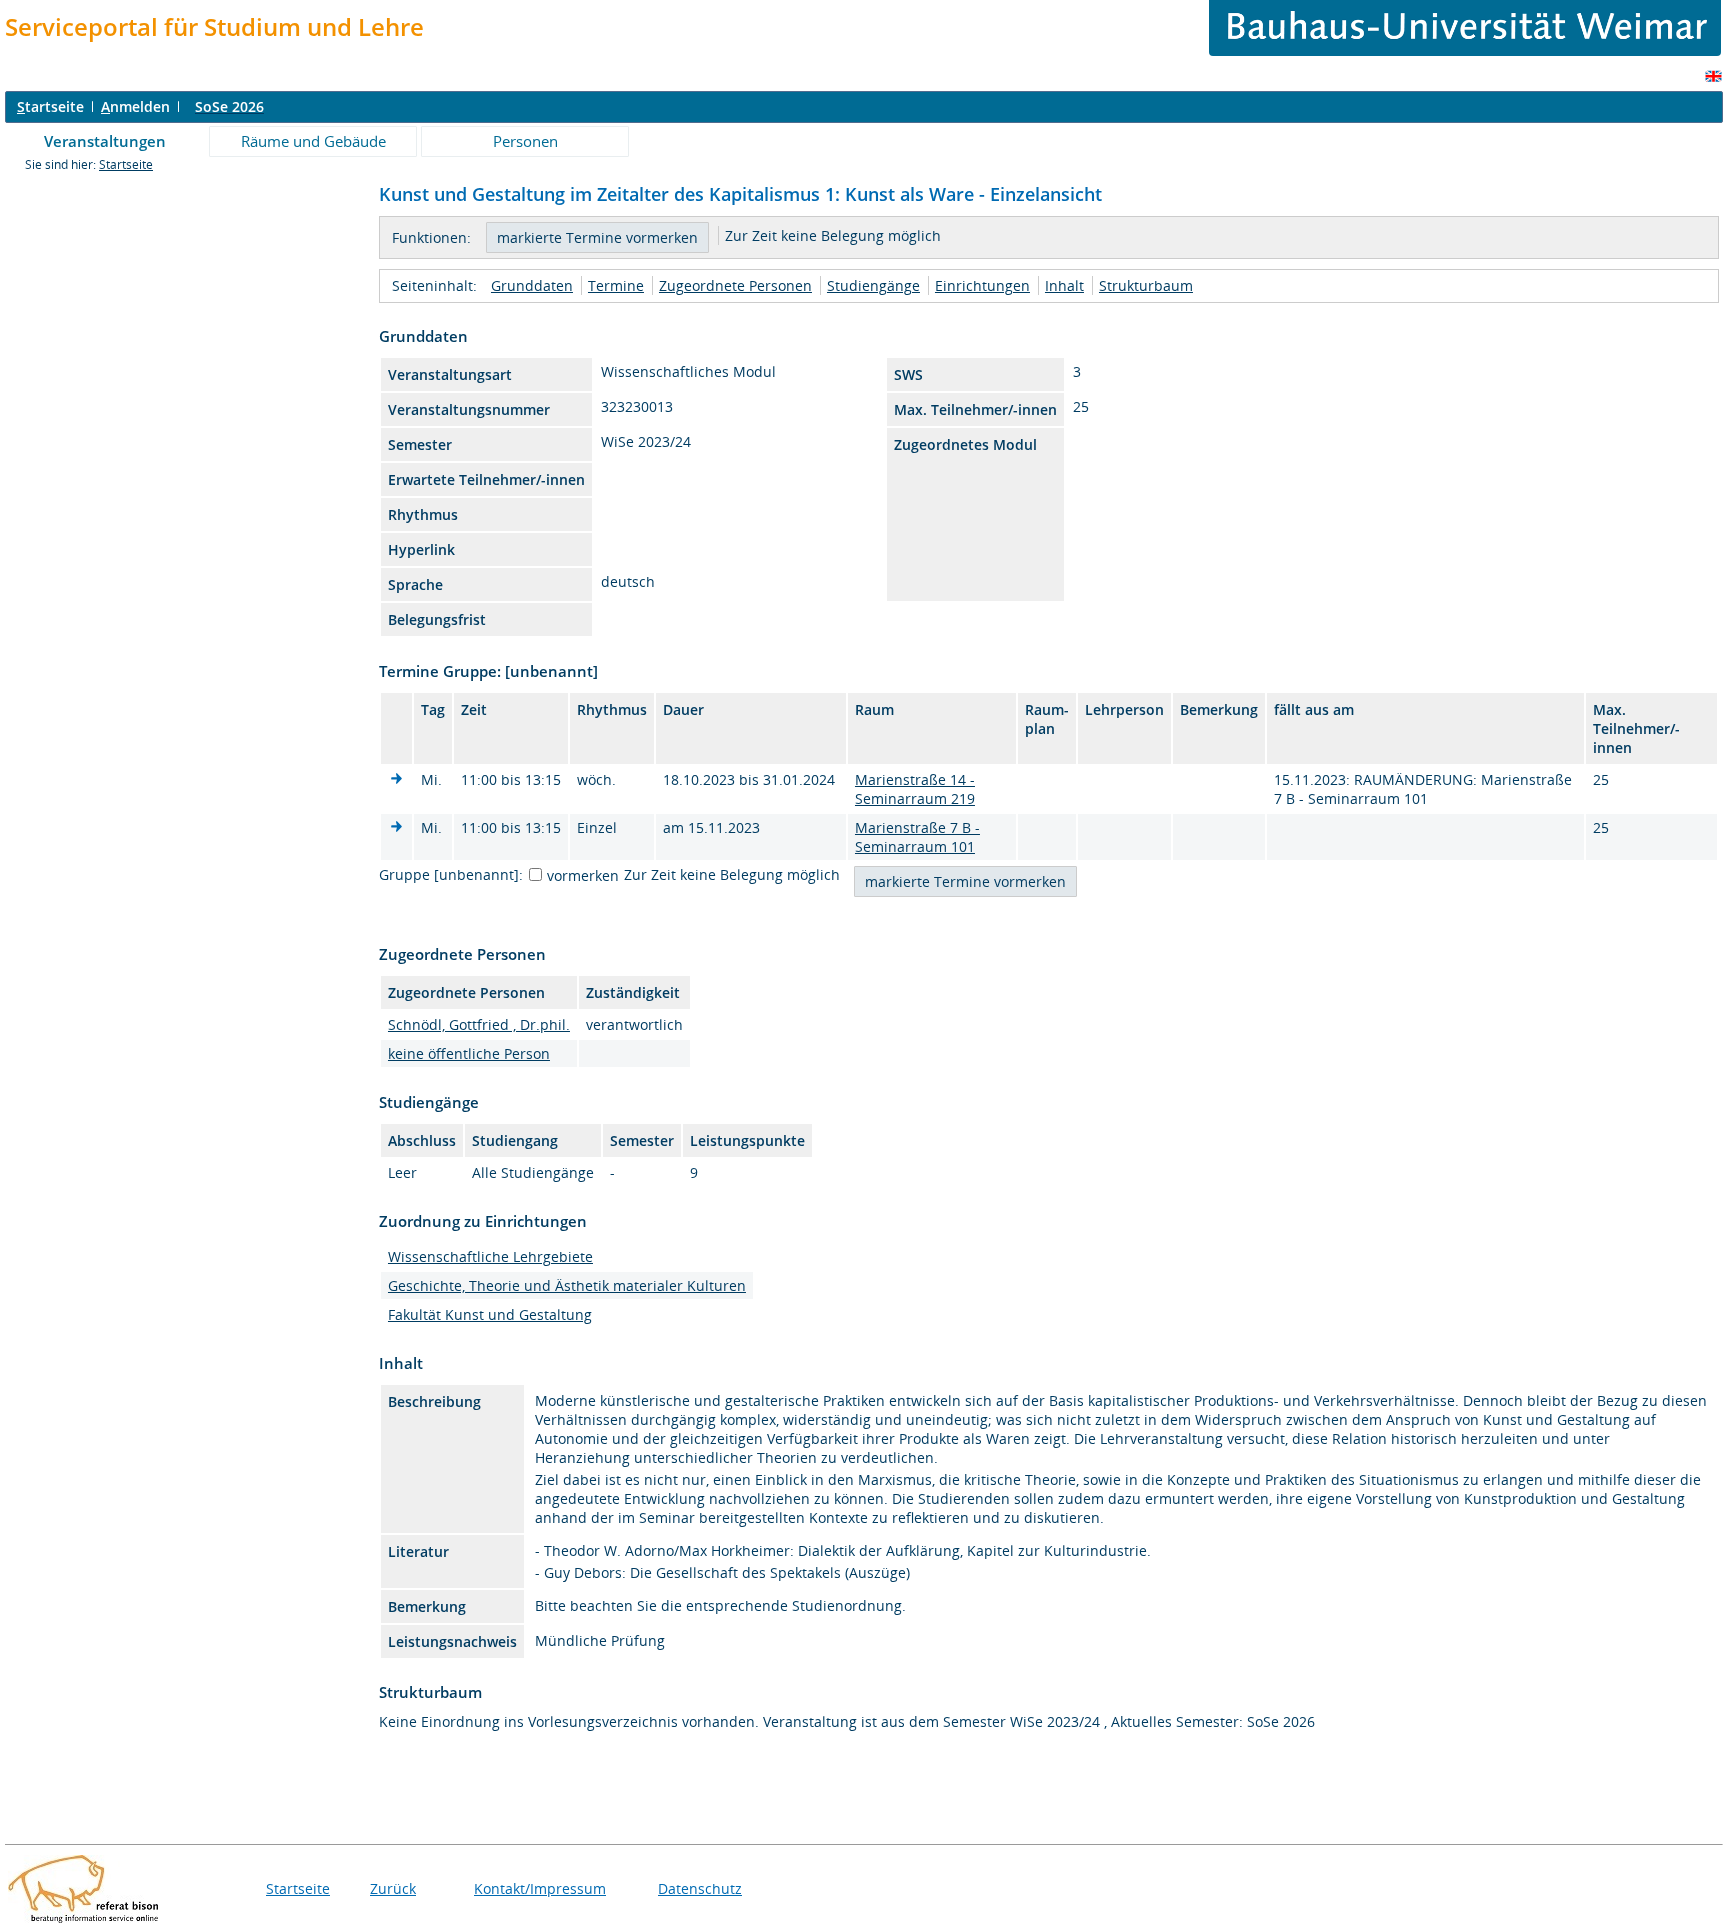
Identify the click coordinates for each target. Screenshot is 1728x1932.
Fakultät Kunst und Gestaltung (490, 1314)
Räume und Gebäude (313, 141)
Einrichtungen (982, 285)
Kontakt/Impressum (540, 1888)
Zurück (393, 1888)
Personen (525, 141)
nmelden (135, 106)
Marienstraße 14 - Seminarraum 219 (915, 789)
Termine (616, 285)
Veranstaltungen (105, 141)
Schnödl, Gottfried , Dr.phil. (479, 1024)
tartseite (50, 106)
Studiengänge (873, 285)
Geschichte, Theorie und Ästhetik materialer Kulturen (567, 1285)
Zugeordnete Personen (735, 285)
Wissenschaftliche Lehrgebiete (490, 1256)
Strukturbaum (1146, 285)
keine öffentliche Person (469, 1053)
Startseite (126, 164)
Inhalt (1064, 285)
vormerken (583, 875)
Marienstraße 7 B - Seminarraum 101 (917, 837)
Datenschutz (700, 1888)
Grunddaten (532, 285)
